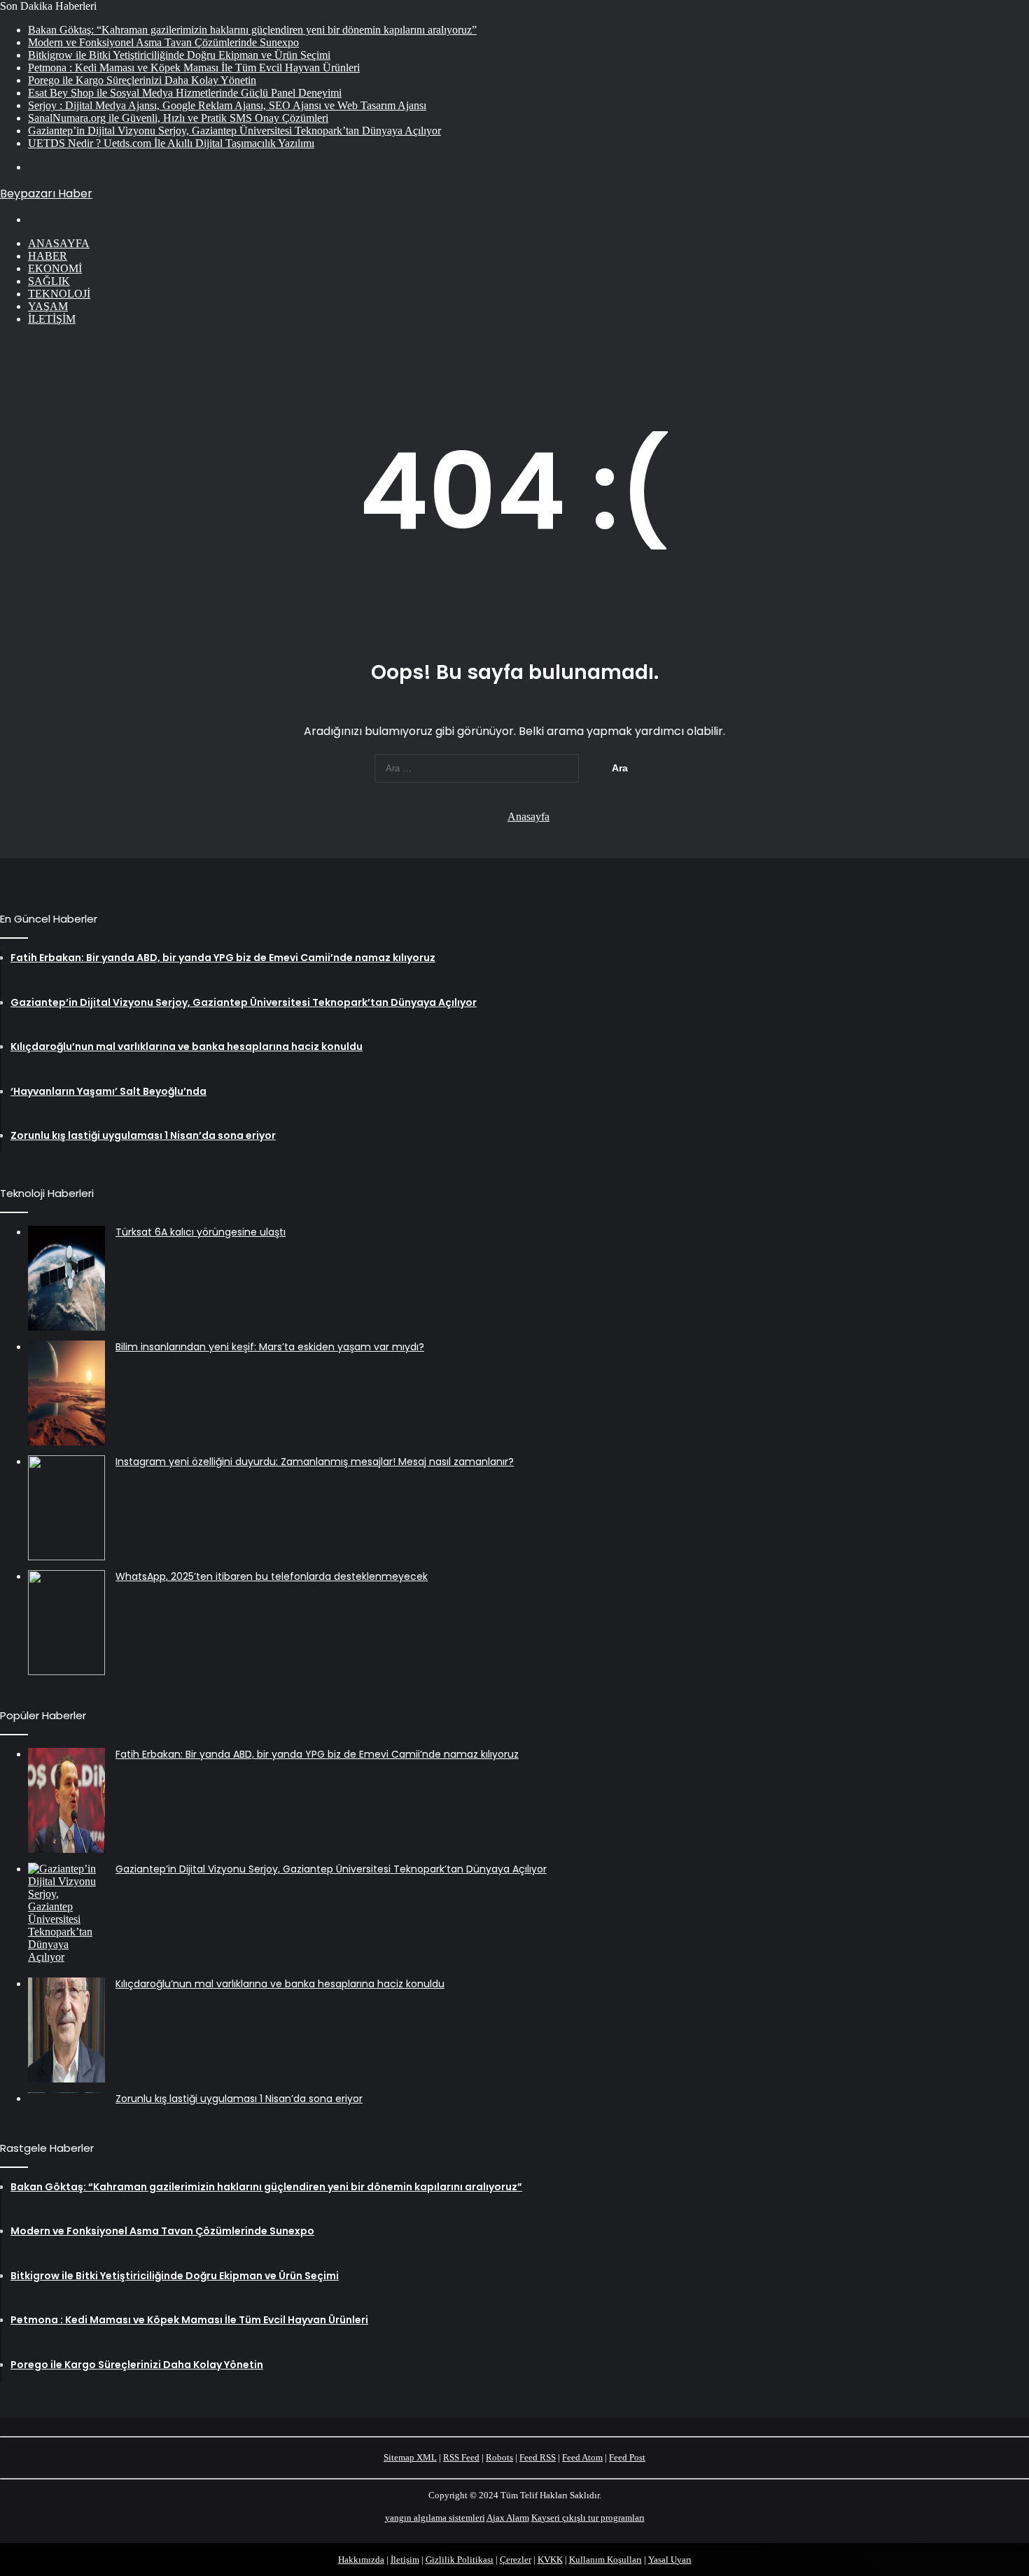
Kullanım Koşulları (605, 2560)
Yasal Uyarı (670, 2560)
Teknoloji (59, 294)
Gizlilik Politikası (460, 2560)
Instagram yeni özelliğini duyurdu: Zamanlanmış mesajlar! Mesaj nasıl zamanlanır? (315, 1462)
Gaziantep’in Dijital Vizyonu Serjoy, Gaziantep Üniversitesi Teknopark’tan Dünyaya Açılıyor (234, 131)
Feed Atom (582, 2457)
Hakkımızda (361, 2560)
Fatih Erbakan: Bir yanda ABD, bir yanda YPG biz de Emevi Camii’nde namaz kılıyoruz (317, 1754)
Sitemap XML (410, 2457)
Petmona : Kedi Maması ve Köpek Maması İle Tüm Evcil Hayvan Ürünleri (194, 68)
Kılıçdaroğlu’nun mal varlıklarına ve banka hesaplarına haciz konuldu (280, 1984)
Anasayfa (59, 243)
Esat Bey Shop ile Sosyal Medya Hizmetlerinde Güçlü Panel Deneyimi (185, 93)
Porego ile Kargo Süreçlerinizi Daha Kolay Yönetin (142, 80)
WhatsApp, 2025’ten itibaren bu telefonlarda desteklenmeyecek (272, 1576)
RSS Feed (461, 2457)
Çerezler (516, 2560)
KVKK (550, 2560)
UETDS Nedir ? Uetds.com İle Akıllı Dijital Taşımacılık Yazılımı (171, 143)
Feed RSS (538, 2457)
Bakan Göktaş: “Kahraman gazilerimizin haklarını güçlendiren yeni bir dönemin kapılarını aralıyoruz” (252, 30)
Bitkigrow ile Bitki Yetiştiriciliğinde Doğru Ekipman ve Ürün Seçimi (179, 55)
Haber (48, 256)
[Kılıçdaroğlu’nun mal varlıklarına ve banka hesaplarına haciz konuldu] (66, 2030)
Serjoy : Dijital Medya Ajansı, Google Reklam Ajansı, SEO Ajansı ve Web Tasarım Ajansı (227, 105)
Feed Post (627, 2457)
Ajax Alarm (508, 2518)
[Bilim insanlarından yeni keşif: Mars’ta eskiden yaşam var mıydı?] (66, 1393)
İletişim (52, 319)
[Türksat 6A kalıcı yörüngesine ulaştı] (66, 1278)
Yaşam (48, 306)
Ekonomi (55, 268)
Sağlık (49, 281)
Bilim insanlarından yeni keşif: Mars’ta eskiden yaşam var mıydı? (270, 1347)
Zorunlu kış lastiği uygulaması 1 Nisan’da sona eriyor (239, 2099)
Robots (499, 2457)
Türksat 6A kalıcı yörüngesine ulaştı (201, 1232)
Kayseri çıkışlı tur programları (588, 2518)
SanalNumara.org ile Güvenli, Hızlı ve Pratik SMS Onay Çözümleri (178, 118)
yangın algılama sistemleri (435, 2518)
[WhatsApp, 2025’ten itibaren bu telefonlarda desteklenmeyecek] (66, 1623)
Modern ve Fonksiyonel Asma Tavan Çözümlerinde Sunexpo (163, 42)
